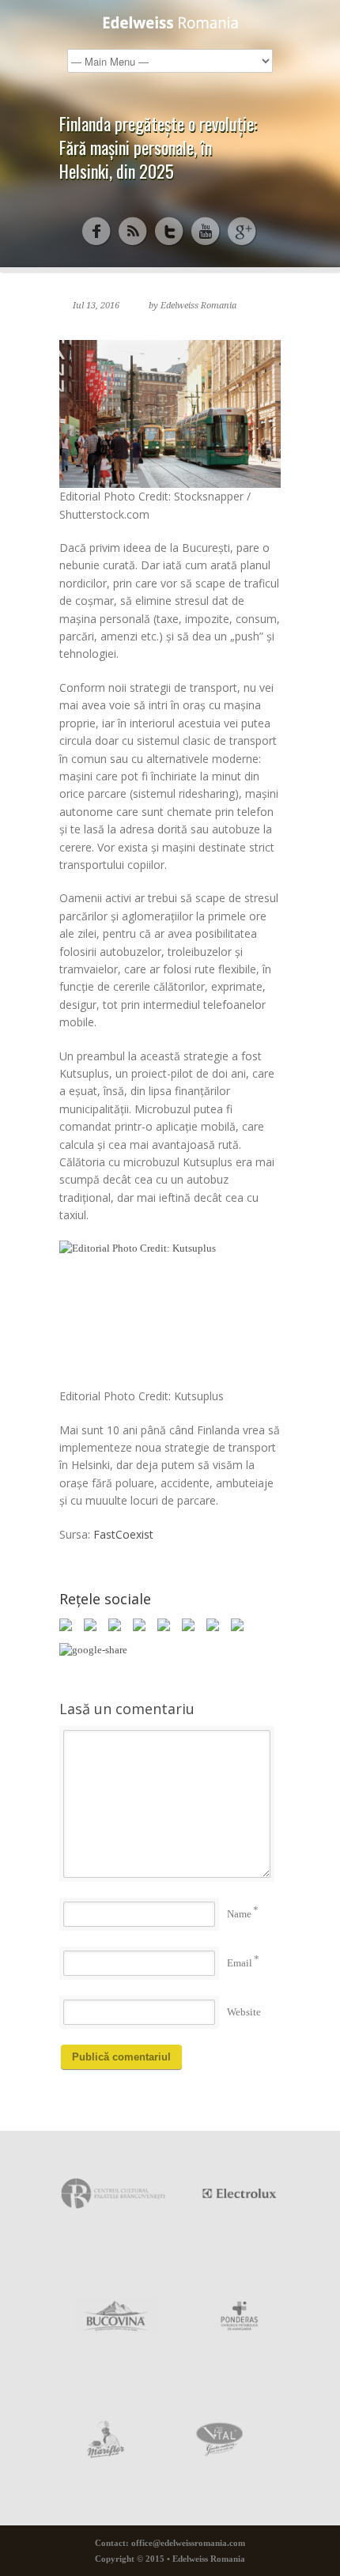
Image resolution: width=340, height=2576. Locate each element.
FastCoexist (123, 1534)
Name (239, 1914)
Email (240, 1963)
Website (244, 2012)
